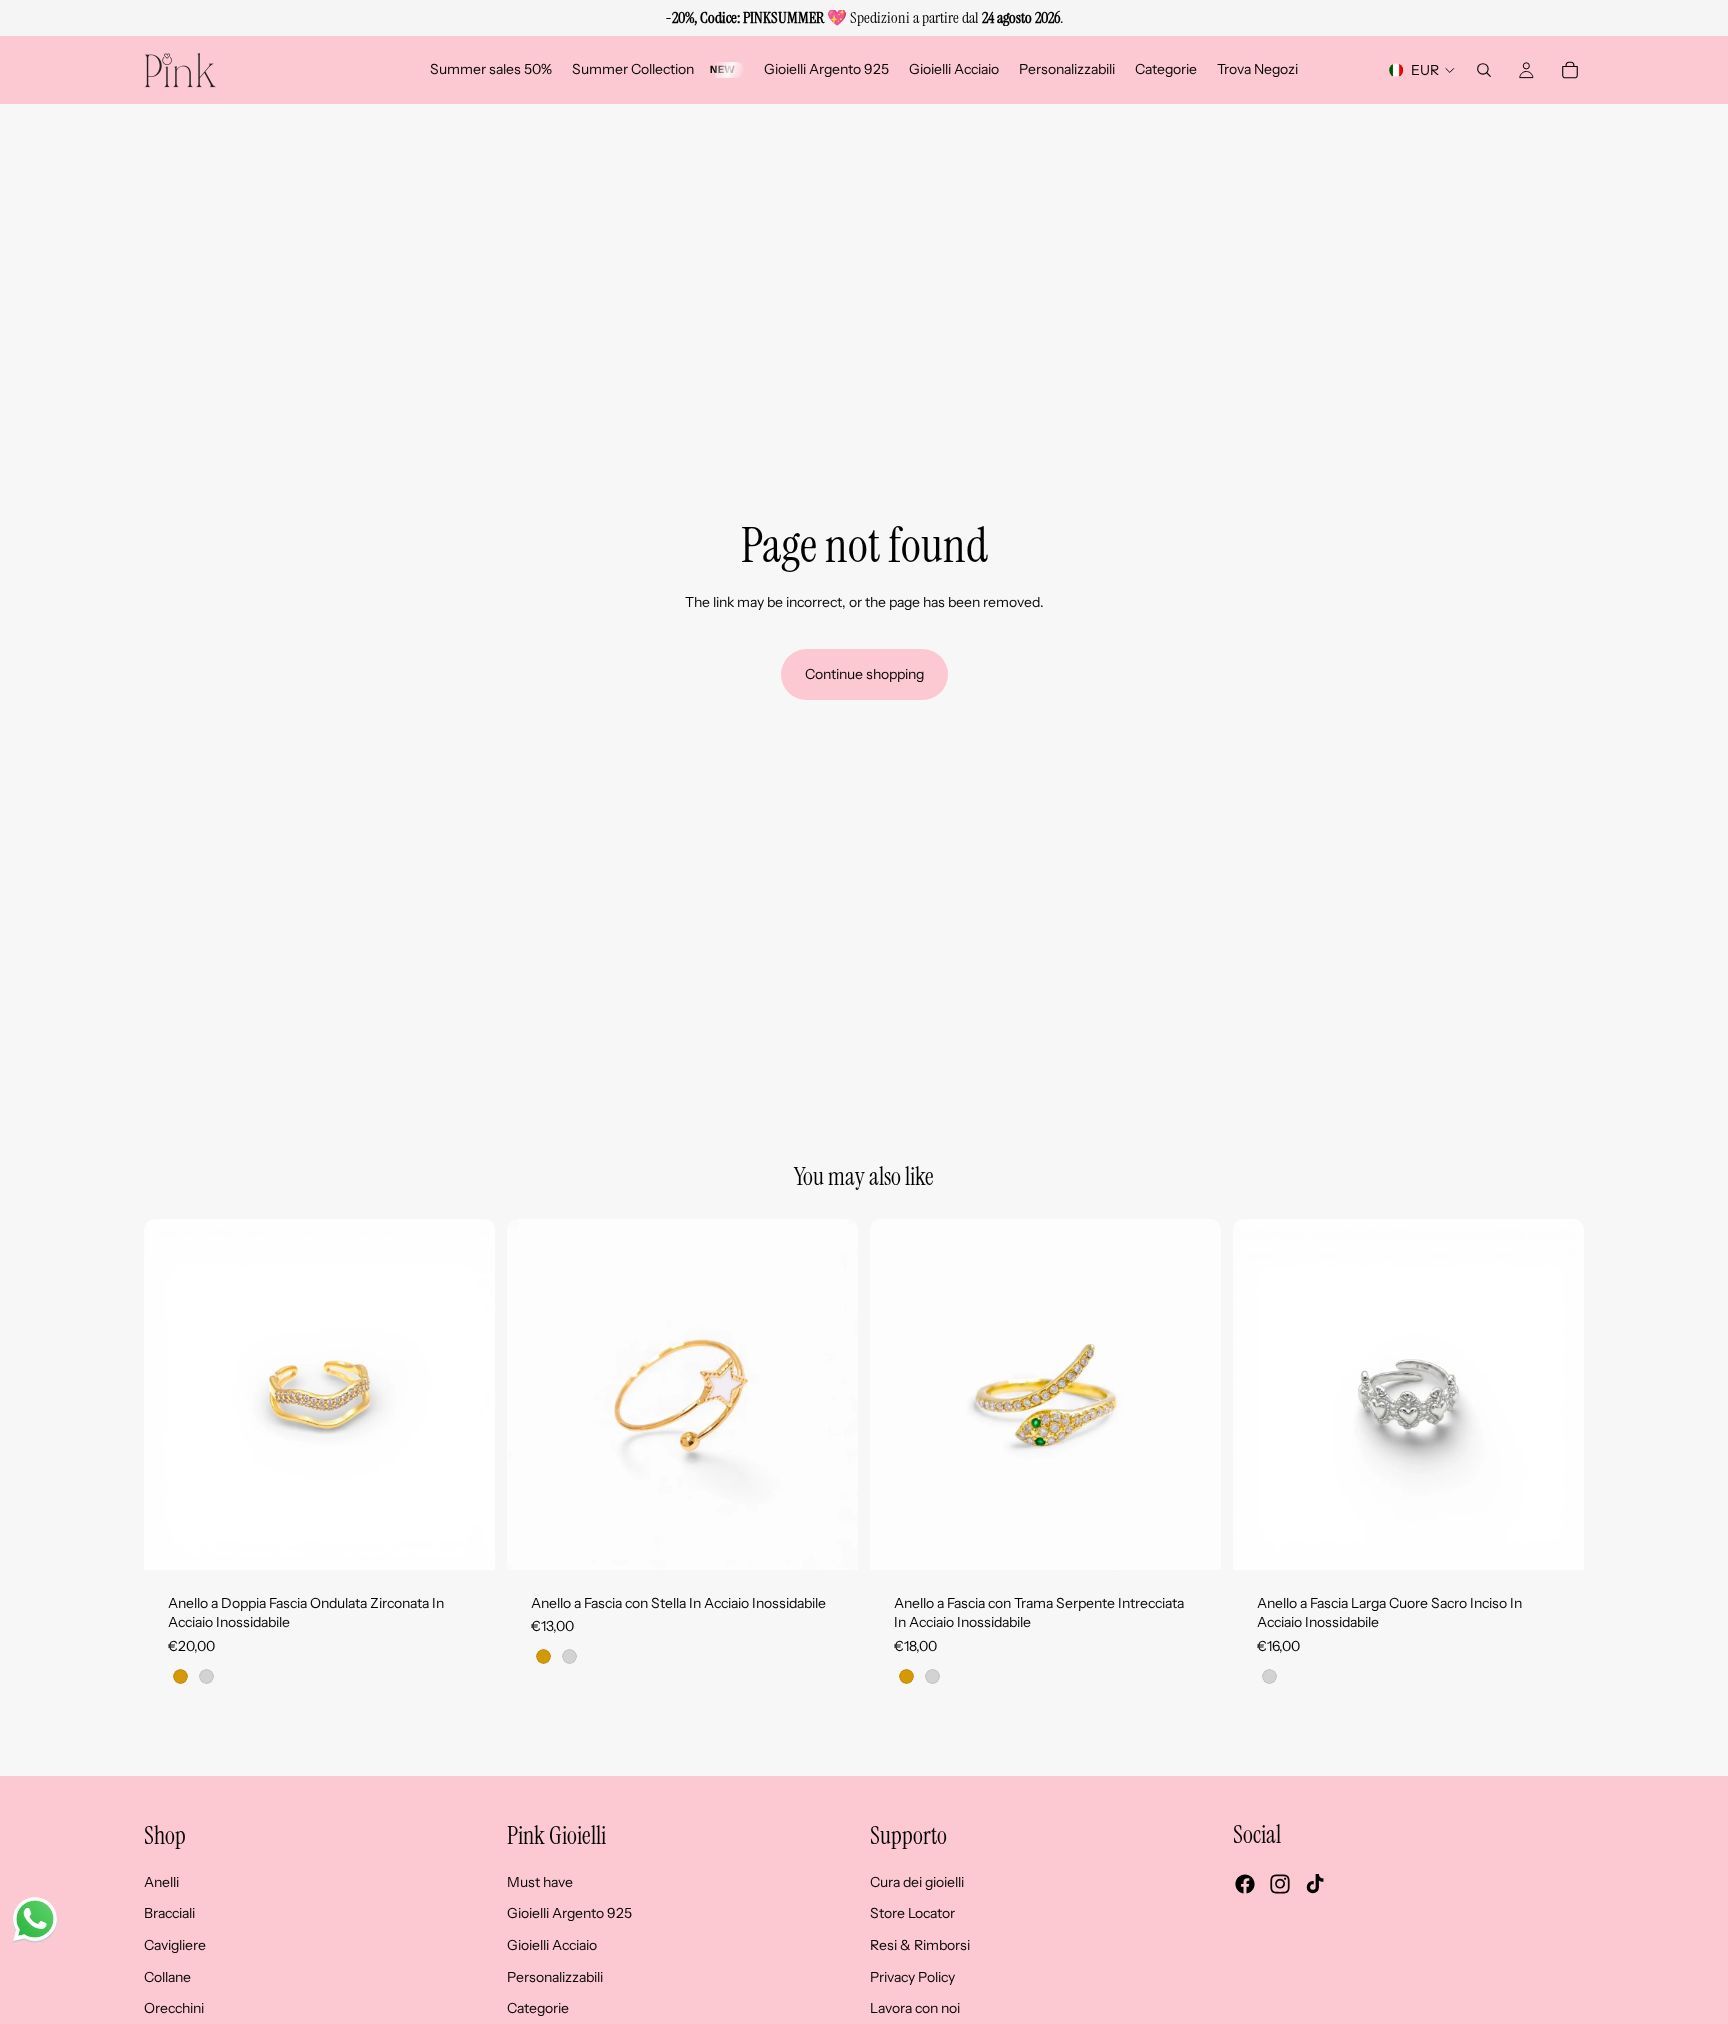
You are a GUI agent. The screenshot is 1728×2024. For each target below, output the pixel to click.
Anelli (161, 1882)
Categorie (538, 2008)
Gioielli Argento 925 (569, 1914)
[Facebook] (1245, 1885)
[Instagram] (1280, 1885)
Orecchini (174, 2008)
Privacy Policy (912, 1977)
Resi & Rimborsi (920, 1945)
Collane (167, 1977)
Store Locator (912, 1914)
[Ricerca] (1484, 70)
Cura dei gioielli (917, 1882)
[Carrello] (1570, 70)
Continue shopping (864, 674)
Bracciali (169, 1914)
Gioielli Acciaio (552, 1945)
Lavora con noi (915, 2008)
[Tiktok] (1315, 1885)
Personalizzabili (555, 1977)
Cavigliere (175, 1945)
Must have (540, 1882)
